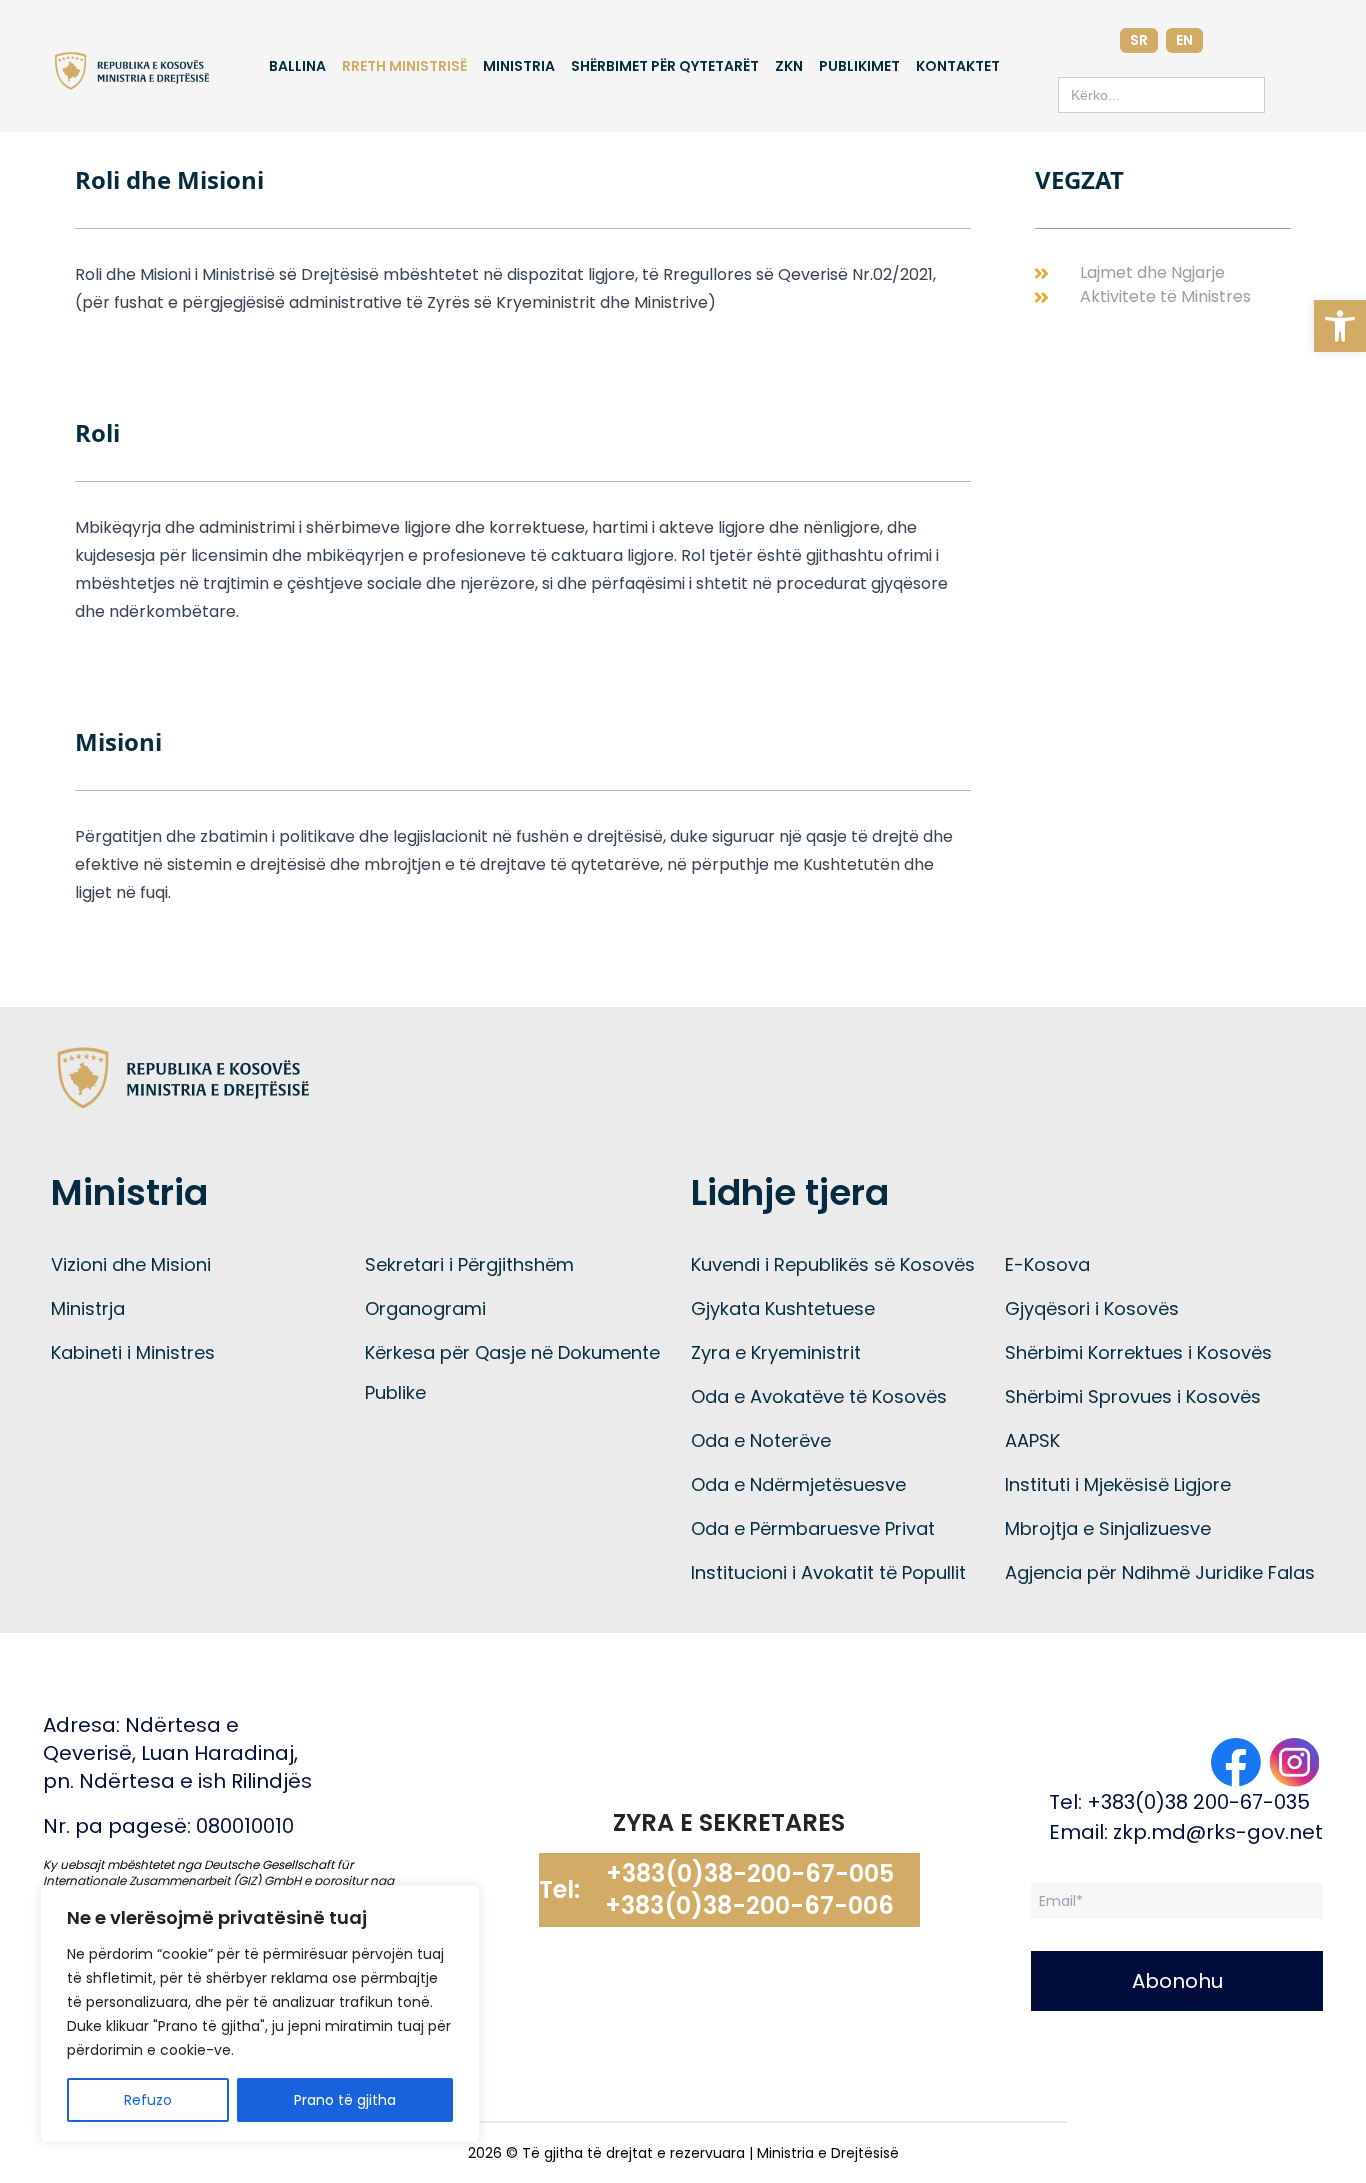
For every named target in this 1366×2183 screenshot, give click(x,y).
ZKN (789, 66)
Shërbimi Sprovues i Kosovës (1133, 1396)
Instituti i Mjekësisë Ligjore (1118, 1484)
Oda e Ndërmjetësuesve (798, 1484)
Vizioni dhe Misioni (131, 1264)
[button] (1340, 326)
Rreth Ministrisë (404, 66)
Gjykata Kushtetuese (783, 1308)
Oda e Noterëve (761, 1440)
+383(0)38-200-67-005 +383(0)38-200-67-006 (749, 1890)
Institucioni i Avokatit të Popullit (828, 1572)
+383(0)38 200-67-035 (1198, 1802)
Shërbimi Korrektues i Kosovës (1138, 1352)
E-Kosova (1047, 1264)
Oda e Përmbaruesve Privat (813, 1528)
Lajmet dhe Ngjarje (1152, 272)
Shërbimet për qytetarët (665, 66)
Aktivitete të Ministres (1165, 296)
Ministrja (88, 1308)
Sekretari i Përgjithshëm (469, 1264)
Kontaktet (958, 66)
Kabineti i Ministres (133, 1352)
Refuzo (148, 2100)
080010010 (245, 1826)
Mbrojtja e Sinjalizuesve (1108, 1528)
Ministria (519, 66)
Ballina (297, 66)
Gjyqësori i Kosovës (1092, 1308)
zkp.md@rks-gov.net (1218, 1832)
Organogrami (425, 1308)
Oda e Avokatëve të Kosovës (819, 1396)
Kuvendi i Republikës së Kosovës (833, 1264)
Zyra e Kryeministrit (776, 1352)
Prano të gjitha (345, 2100)
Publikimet (859, 66)
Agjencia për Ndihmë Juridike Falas (1160, 1572)
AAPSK (1032, 1440)
